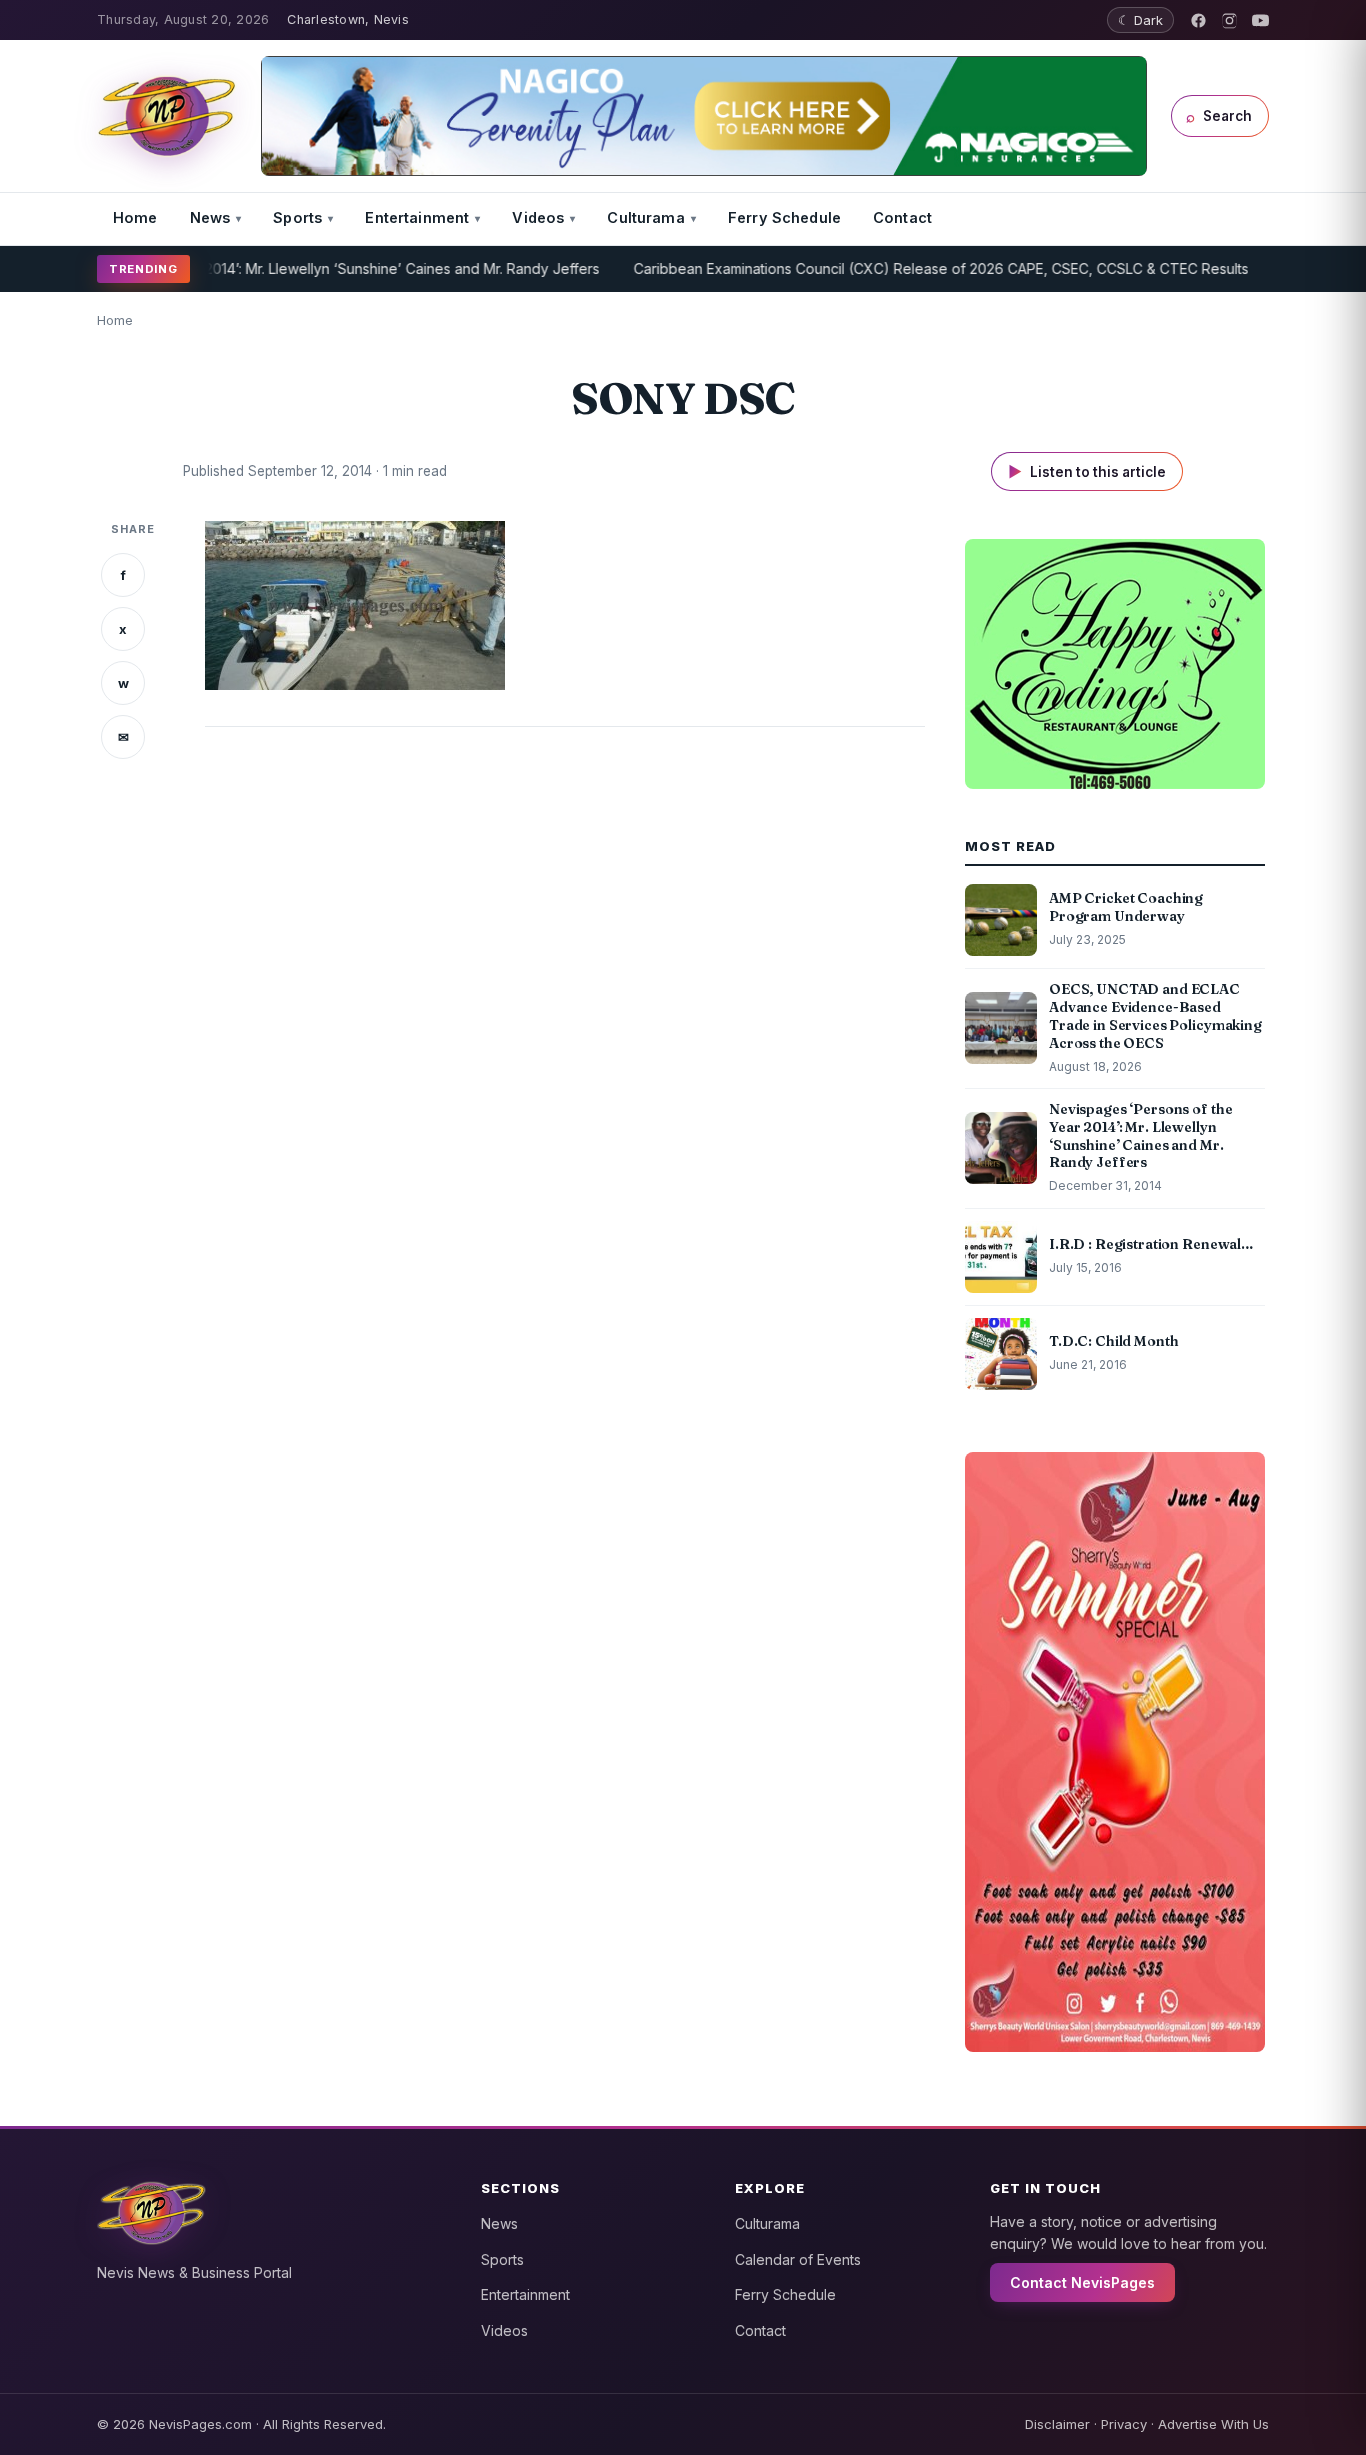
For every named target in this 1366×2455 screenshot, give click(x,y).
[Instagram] (1229, 20)
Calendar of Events (798, 2259)
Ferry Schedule (784, 217)
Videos (538, 217)
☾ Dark (1140, 20)
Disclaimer (1057, 2424)
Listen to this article (1087, 471)
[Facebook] (1198, 20)
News (210, 217)
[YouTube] (1260, 20)
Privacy (1124, 2424)
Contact (902, 217)
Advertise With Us (1213, 2424)
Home (135, 217)
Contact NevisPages (1082, 2282)
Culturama (645, 217)
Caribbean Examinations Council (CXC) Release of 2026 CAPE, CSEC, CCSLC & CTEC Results (883, 268)
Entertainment (417, 217)
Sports (297, 217)
